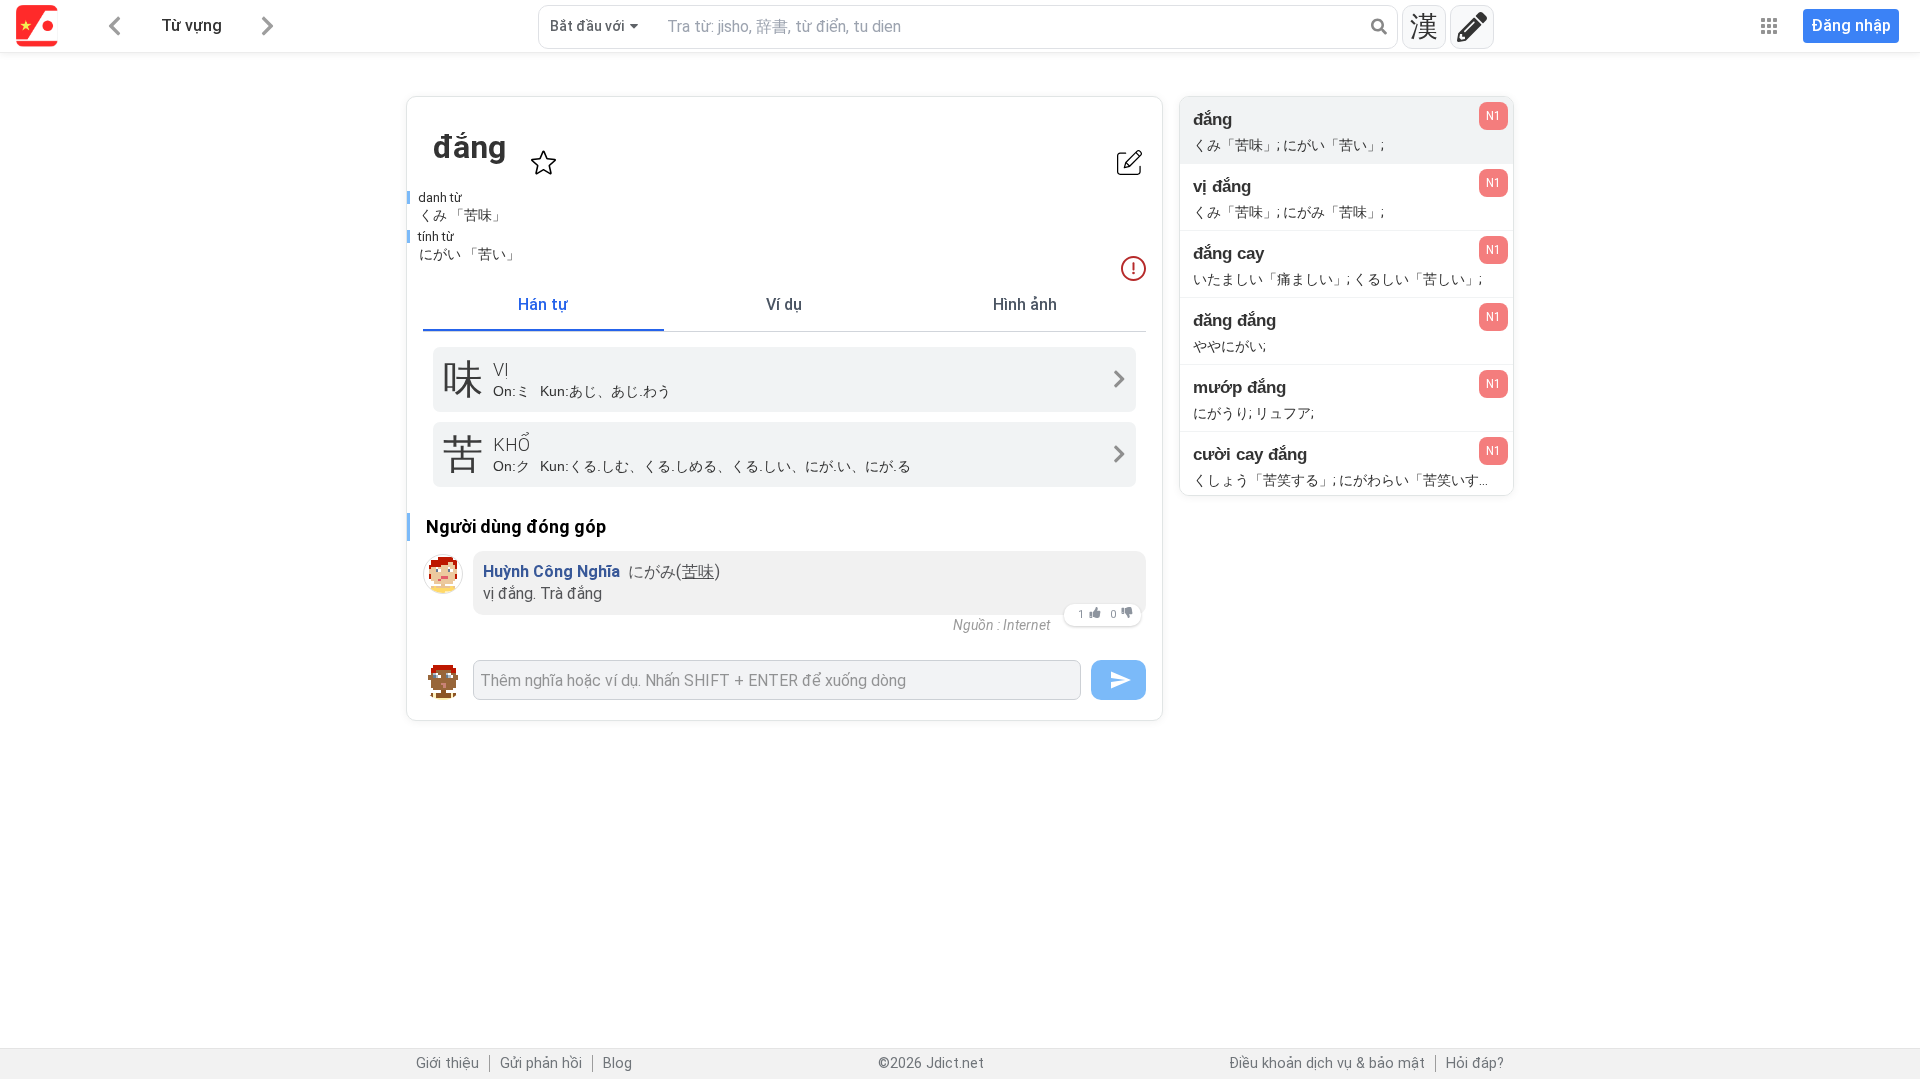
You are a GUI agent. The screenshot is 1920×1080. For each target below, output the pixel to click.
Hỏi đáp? (1475, 1063)
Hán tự (543, 304)
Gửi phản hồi (541, 1063)
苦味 (698, 571)
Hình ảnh (1025, 304)
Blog (617, 1063)
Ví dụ (784, 304)
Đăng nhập (1851, 25)
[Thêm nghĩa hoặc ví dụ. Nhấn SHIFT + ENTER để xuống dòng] (777, 680)
